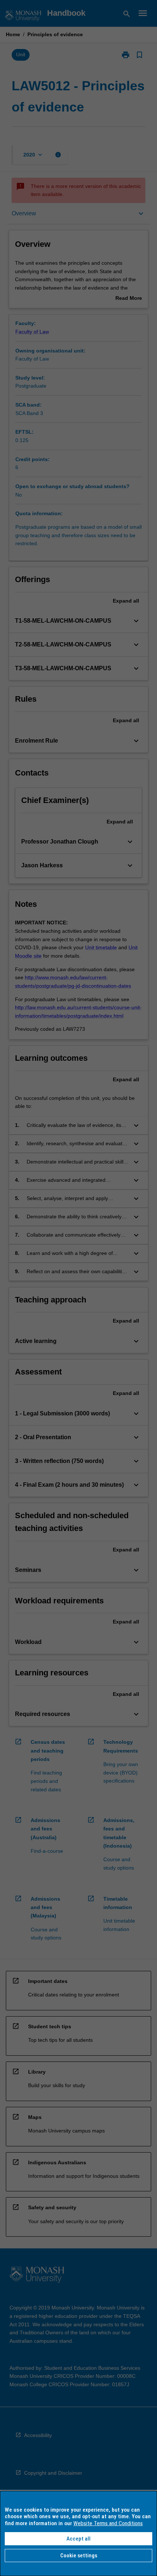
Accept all (78, 2539)
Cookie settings (79, 2556)
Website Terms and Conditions (108, 2523)
